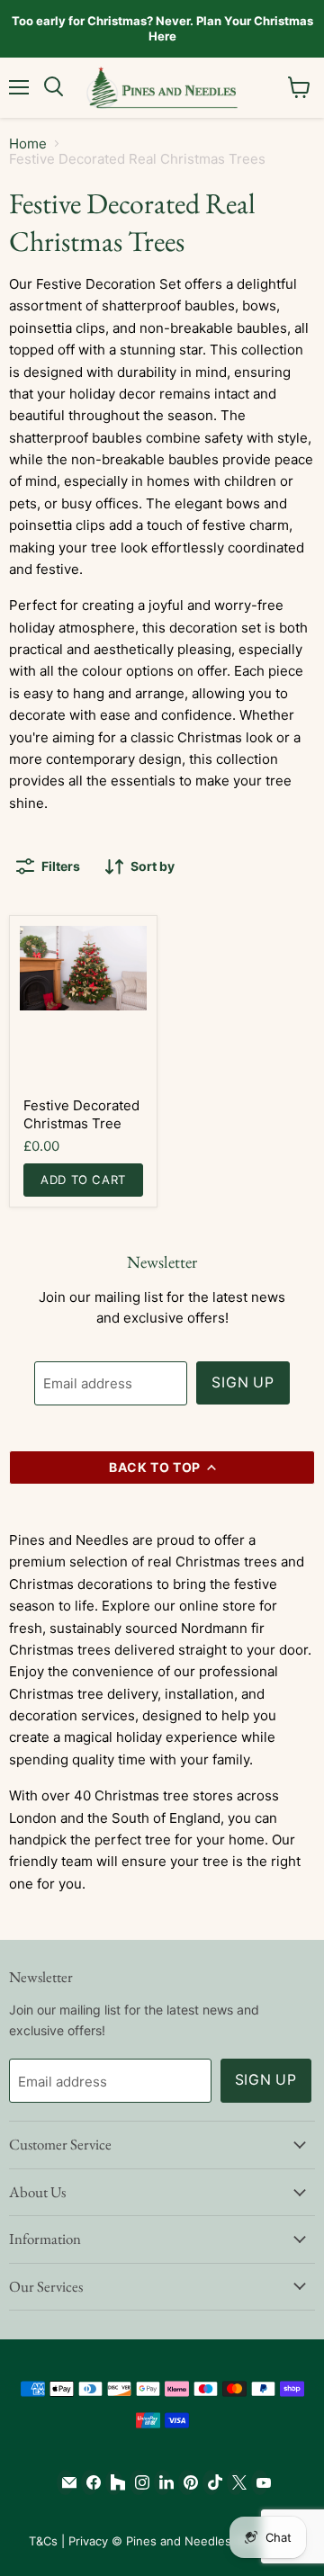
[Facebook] (90, 2482)
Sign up (243, 1382)
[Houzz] (114, 2482)
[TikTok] (211, 2482)
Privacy (88, 2541)
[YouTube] (260, 2482)
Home (28, 144)
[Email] (65, 2482)
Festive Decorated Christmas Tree (81, 1114)
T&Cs (43, 2541)
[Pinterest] (187, 2482)
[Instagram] (138, 2482)
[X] (235, 2482)
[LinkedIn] (162, 2482)
